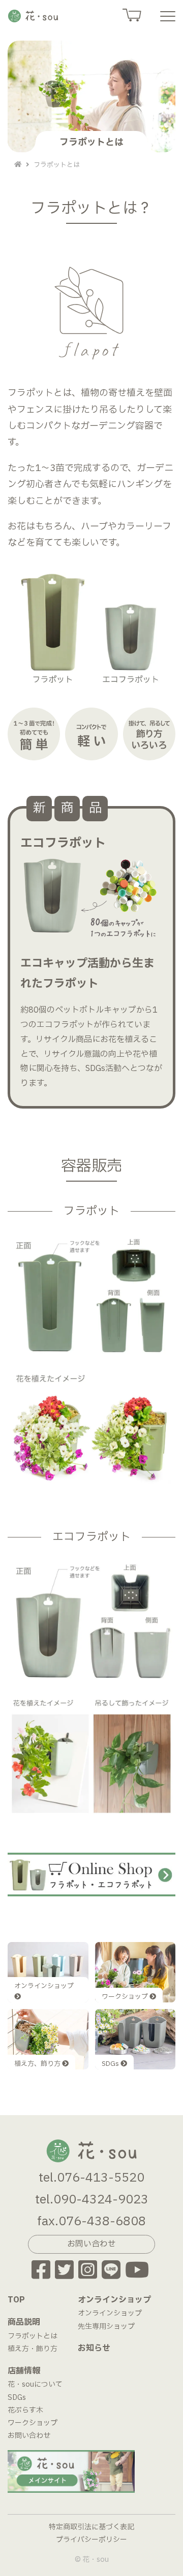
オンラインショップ (110, 2313)
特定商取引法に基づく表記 (91, 2527)
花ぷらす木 (25, 2410)
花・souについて (35, 2384)
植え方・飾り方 (33, 2349)
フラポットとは (33, 2336)
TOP (16, 2300)
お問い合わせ (29, 2436)
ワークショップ (33, 2423)
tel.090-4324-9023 (92, 2200)
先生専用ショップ (106, 2327)
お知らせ (94, 2348)
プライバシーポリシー (91, 2540)
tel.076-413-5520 (91, 2178)
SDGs (17, 2398)
